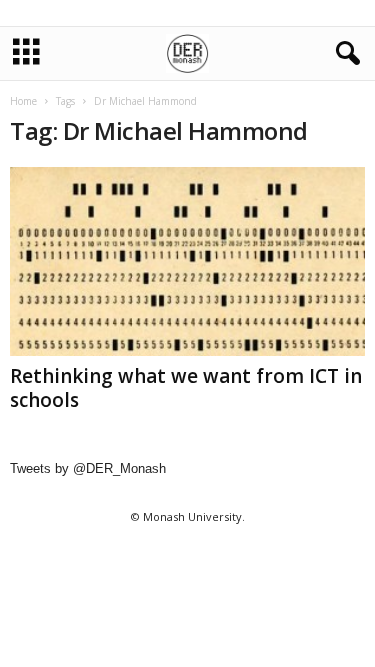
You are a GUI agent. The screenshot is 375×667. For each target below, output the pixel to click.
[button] (344, 54)
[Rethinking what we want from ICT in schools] (187, 261)
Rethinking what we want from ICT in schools (186, 388)
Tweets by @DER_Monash (88, 468)
